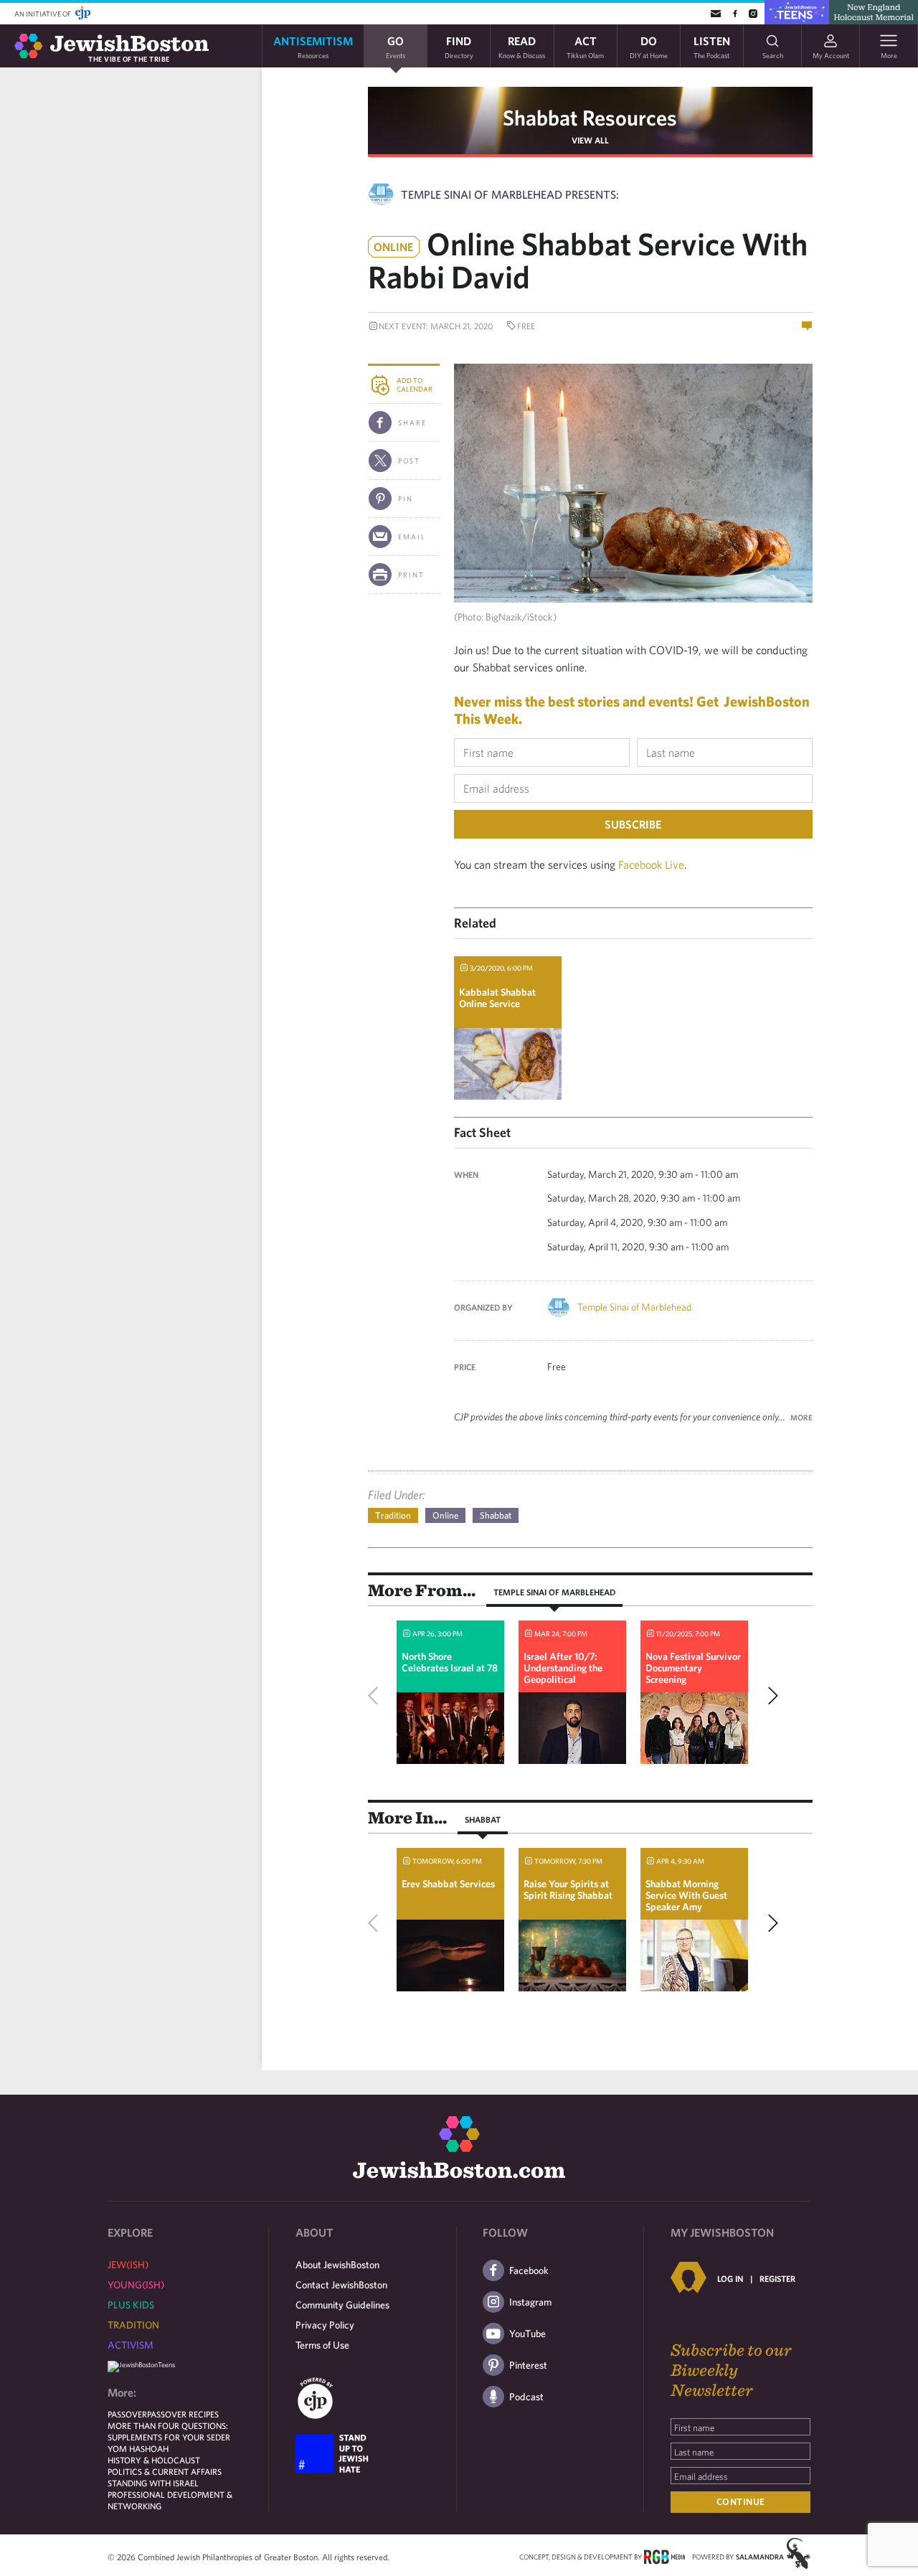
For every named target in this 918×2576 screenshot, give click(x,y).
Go (396, 46)
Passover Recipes (183, 2414)
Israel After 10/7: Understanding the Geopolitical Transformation (563, 1674)
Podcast (526, 2397)
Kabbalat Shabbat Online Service (497, 998)
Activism (131, 2345)
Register (777, 2278)
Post (409, 461)
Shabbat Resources (590, 117)
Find (459, 46)
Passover (127, 2414)
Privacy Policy (325, 2325)
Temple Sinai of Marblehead (634, 1307)
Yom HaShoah (138, 2448)
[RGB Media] (664, 2556)
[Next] (770, 1696)
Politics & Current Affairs (165, 2471)
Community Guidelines (342, 2305)
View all (590, 140)
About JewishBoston (337, 2265)
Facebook (529, 2270)
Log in (730, 2278)
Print (411, 575)
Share (412, 423)
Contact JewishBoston (341, 2285)
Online (445, 1515)
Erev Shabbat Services (448, 1884)
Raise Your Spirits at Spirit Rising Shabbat (568, 1889)
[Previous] (377, 1696)
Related (475, 923)
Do (649, 46)
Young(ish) (136, 2285)
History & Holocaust (154, 2460)
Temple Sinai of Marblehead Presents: (510, 194)
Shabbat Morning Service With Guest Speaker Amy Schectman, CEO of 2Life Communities (686, 1907)
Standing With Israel (153, 2483)
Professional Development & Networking (170, 2500)
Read (522, 46)
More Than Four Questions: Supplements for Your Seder (169, 2431)
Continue (741, 2502)
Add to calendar (415, 384)
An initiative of (43, 14)
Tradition (393, 1515)
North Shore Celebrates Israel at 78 (450, 1662)
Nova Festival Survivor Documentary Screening (693, 1668)
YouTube (527, 2334)
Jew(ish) (128, 2265)
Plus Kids (131, 2305)
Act (585, 46)
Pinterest (528, 2365)
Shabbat (496, 1515)
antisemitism (313, 46)
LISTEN (712, 46)
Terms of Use (322, 2345)
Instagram (530, 2302)
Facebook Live (651, 864)
